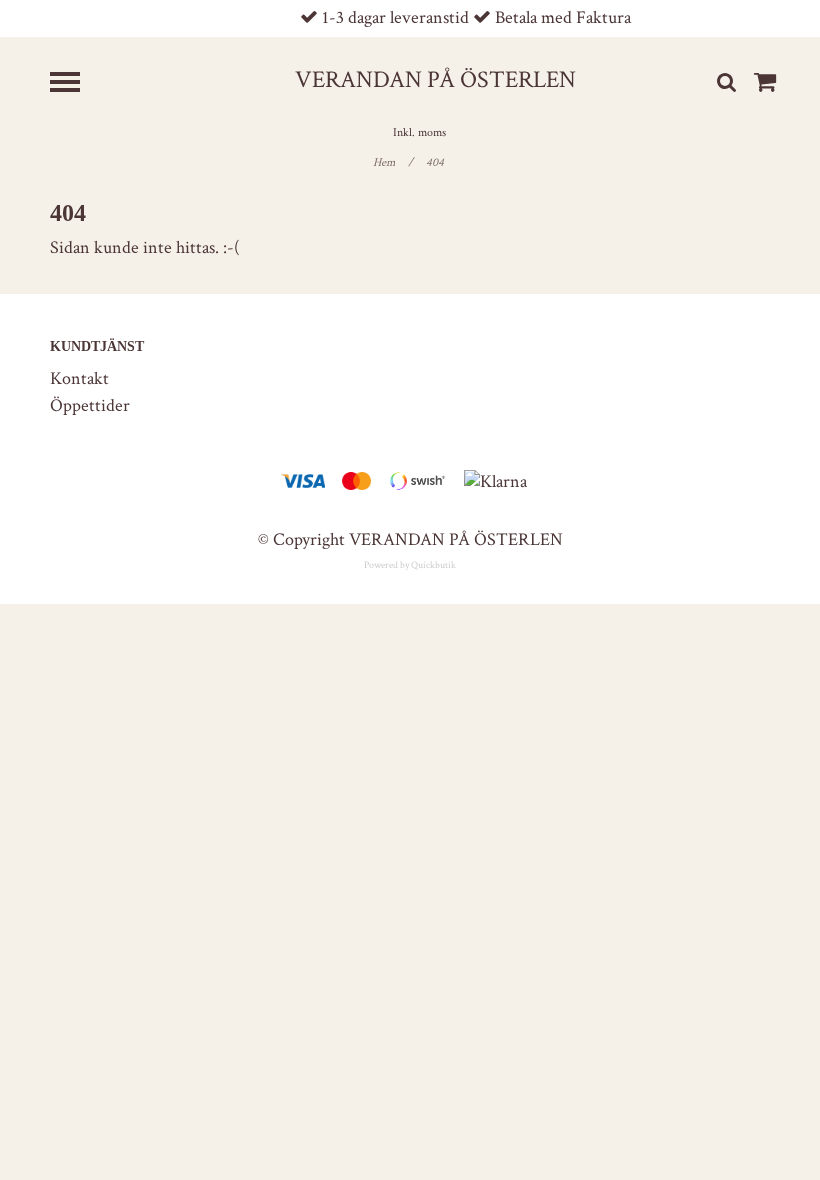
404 (436, 162)
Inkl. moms (419, 132)
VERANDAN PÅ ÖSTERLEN (435, 79)
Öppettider (90, 405)
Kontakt (79, 378)
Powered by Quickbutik (410, 565)
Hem (393, 162)
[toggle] (75, 84)
